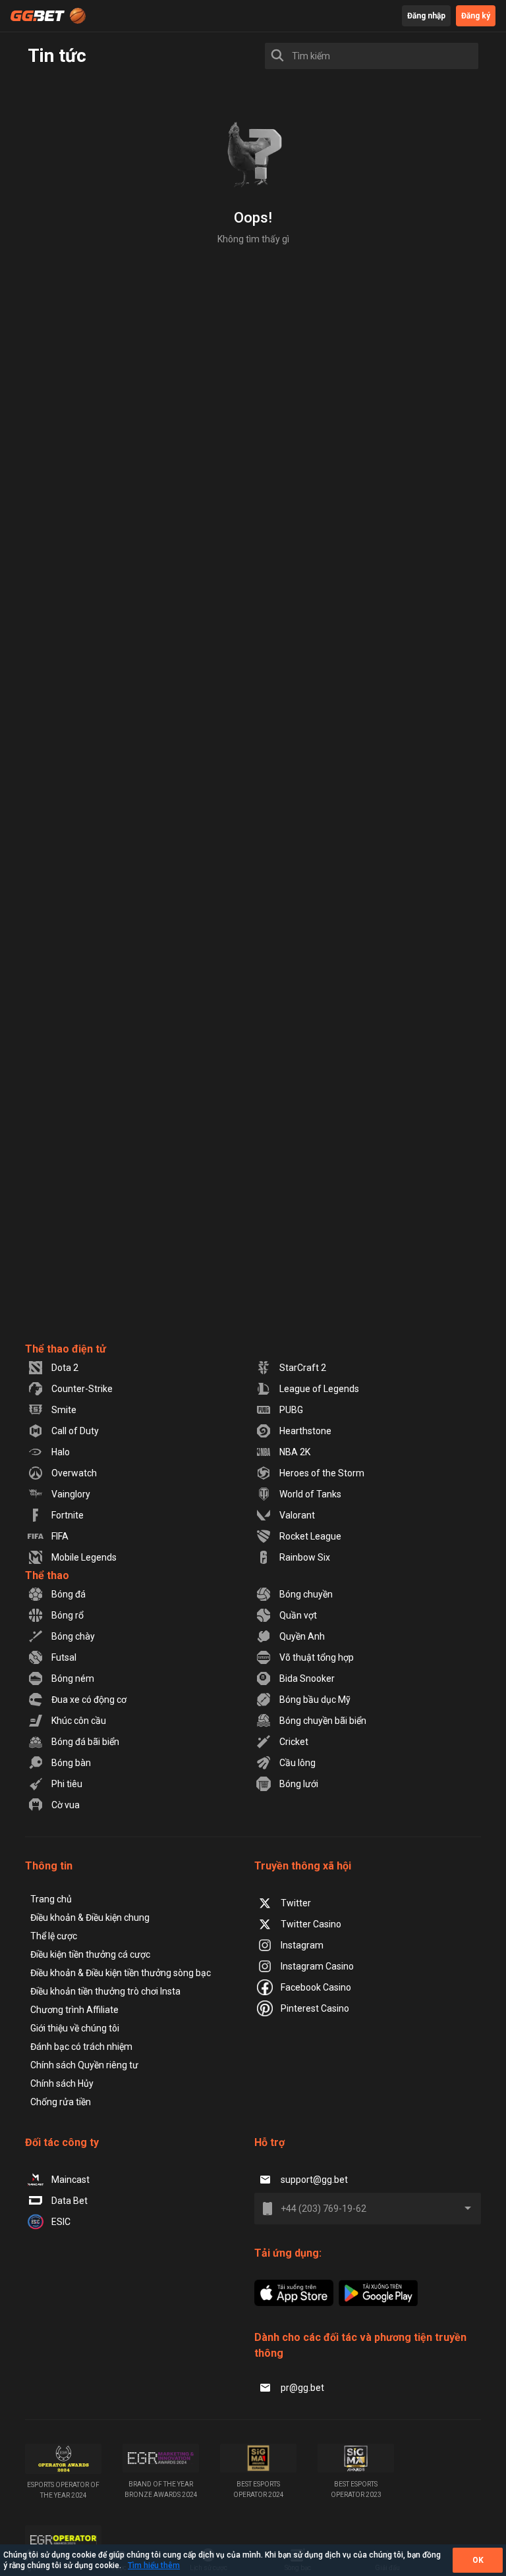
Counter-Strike (82, 1389)
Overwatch (74, 1473)
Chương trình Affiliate (74, 2010)
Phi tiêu (67, 1784)
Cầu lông (297, 1763)
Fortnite (68, 1515)
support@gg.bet (314, 2180)
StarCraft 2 (303, 1368)
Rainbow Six (305, 1557)
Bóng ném (73, 1678)
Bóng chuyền (306, 1594)
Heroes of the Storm (322, 1473)
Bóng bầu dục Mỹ (315, 1700)
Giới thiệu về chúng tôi (75, 2028)
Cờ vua (66, 1805)
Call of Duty (75, 1431)
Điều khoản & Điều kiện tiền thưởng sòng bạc (121, 1973)
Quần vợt (298, 1615)
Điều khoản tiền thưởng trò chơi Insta (105, 1991)
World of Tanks (310, 1494)
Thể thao (47, 1575)
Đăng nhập (426, 16)
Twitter (296, 1903)
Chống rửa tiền (61, 2102)
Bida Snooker (307, 1678)
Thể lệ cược (54, 1936)
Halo (61, 1452)
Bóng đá (69, 1594)
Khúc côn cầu (79, 1721)
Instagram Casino (317, 1966)
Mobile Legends (84, 1557)
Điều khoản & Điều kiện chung (90, 1918)
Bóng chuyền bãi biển (323, 1721)
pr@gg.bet (302, 2388)
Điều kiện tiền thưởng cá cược (90, 1954)
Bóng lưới (299, 1784)
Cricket (294, 1742)
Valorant (297, 1515)
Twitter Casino (311, 1924)
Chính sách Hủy (62, 2083)
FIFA (60, 1536)
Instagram (302, 1945)
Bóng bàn (71, 1763)
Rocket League (310, 1536)
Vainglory (71, 1494)
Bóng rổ (68, 1615)
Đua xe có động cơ (89, 1700)
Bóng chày (73, 1636)
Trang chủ (51, 1899)
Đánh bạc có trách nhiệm (81, 2047)
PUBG (291, 1410)
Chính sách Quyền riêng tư (84, 2065)
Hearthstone (305, 1431)
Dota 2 (65, 1368)
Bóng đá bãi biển (85, 1742)
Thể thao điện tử (66, 1349)
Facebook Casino (316, 1987)
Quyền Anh (302, 1636)
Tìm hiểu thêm (154, 2565)
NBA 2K (295, 1452)
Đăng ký (476, 16)
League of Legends (319, 1389)
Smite (64, 1410)
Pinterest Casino (315, 2008)
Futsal (64, 1657)
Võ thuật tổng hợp (317, 1657)
